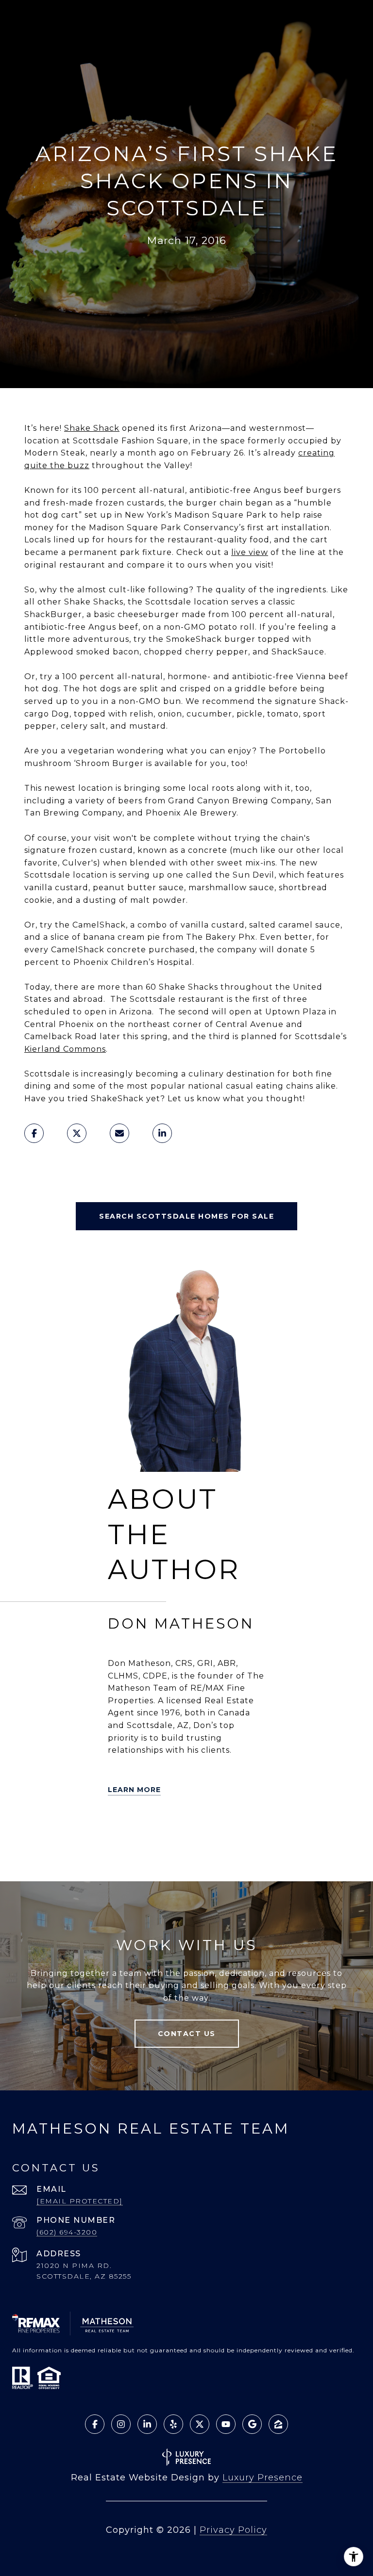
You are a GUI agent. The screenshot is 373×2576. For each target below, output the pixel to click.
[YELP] (145, 1829)
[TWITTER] (118, 1829)
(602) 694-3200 (67, 2232)
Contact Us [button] (187, 2034)
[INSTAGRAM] (118, 1856)
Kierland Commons (65, 1049)
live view (250, 552)
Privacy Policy (233, 2530)
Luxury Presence (263, 2478)
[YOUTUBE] (254, 1829)
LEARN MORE (134, 1790)
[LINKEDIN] (199, 1829)
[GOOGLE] (145, 1856)
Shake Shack (92, 428)
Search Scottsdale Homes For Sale (186, 1216)
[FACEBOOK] (226, 1829)
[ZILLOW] (172, 1829)
